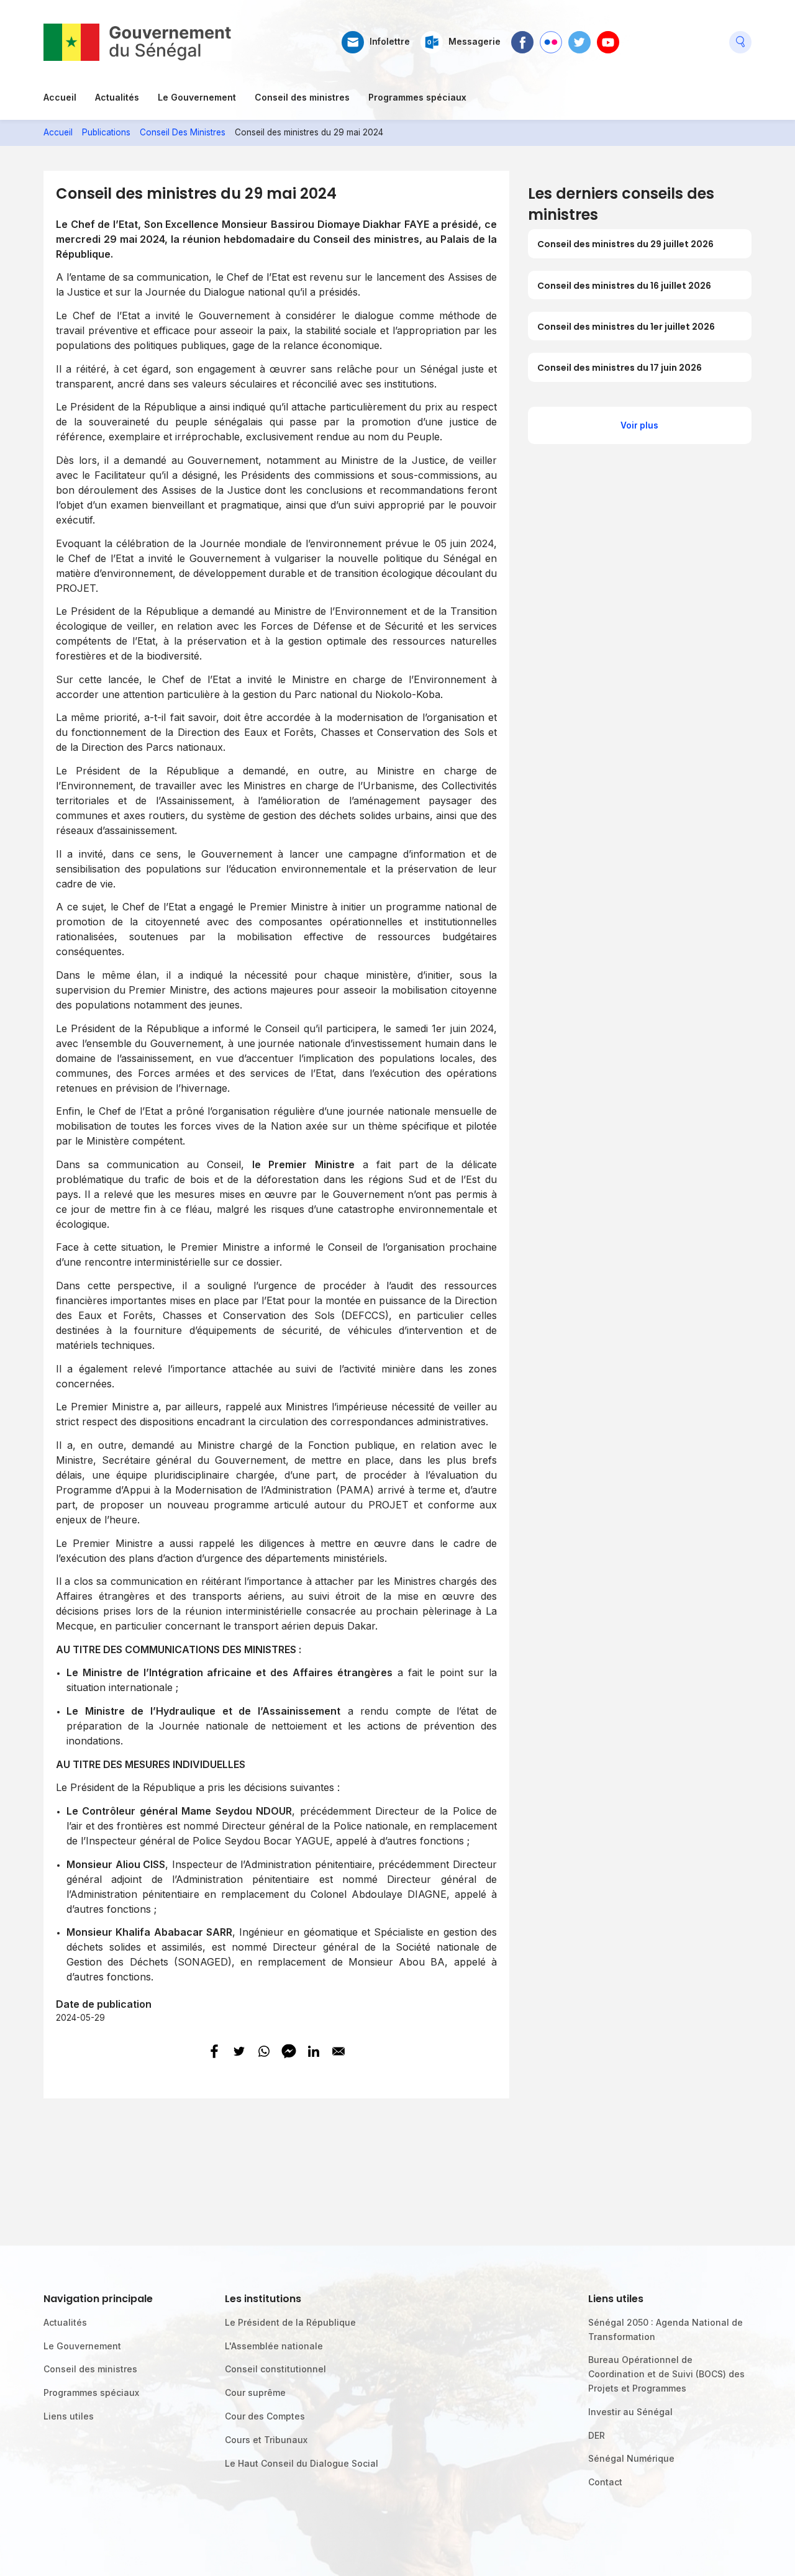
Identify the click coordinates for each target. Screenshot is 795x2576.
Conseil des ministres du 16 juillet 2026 (624, 286)
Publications (106, 132)
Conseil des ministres (302, 97)
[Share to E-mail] (338, 2051)
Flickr (550, 37)
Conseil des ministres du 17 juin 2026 (620, 368)
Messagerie (475, 42)
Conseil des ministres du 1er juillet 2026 (626, 327)
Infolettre (390, 42)
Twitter (579, 37)
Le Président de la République (290, 2322)
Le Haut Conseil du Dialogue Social (302, 2463)
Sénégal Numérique (631, 2458)
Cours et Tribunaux (266, 2440)
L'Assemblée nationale (274, 2346)
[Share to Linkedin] (314, 2051)
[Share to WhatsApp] (264, 2051)
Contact (605, 2482)
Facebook (522, 37)
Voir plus (639, 425)
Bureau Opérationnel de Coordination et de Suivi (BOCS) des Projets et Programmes (666, 2374)
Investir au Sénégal (630, 2412)
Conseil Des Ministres (183, 132)
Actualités (117, 97)
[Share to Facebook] (214, 2051)
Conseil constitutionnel (275, 2369)
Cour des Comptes (265, 2416)
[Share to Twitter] (239, 2051)
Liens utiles (69, 2416)
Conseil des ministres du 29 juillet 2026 (625, 244)
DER (597, 2435)
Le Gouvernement (197, 97)
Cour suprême (255, 2392)
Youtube (608, 37)
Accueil (60, 97)
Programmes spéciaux (417, 97)
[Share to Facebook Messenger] (289, 2051)
